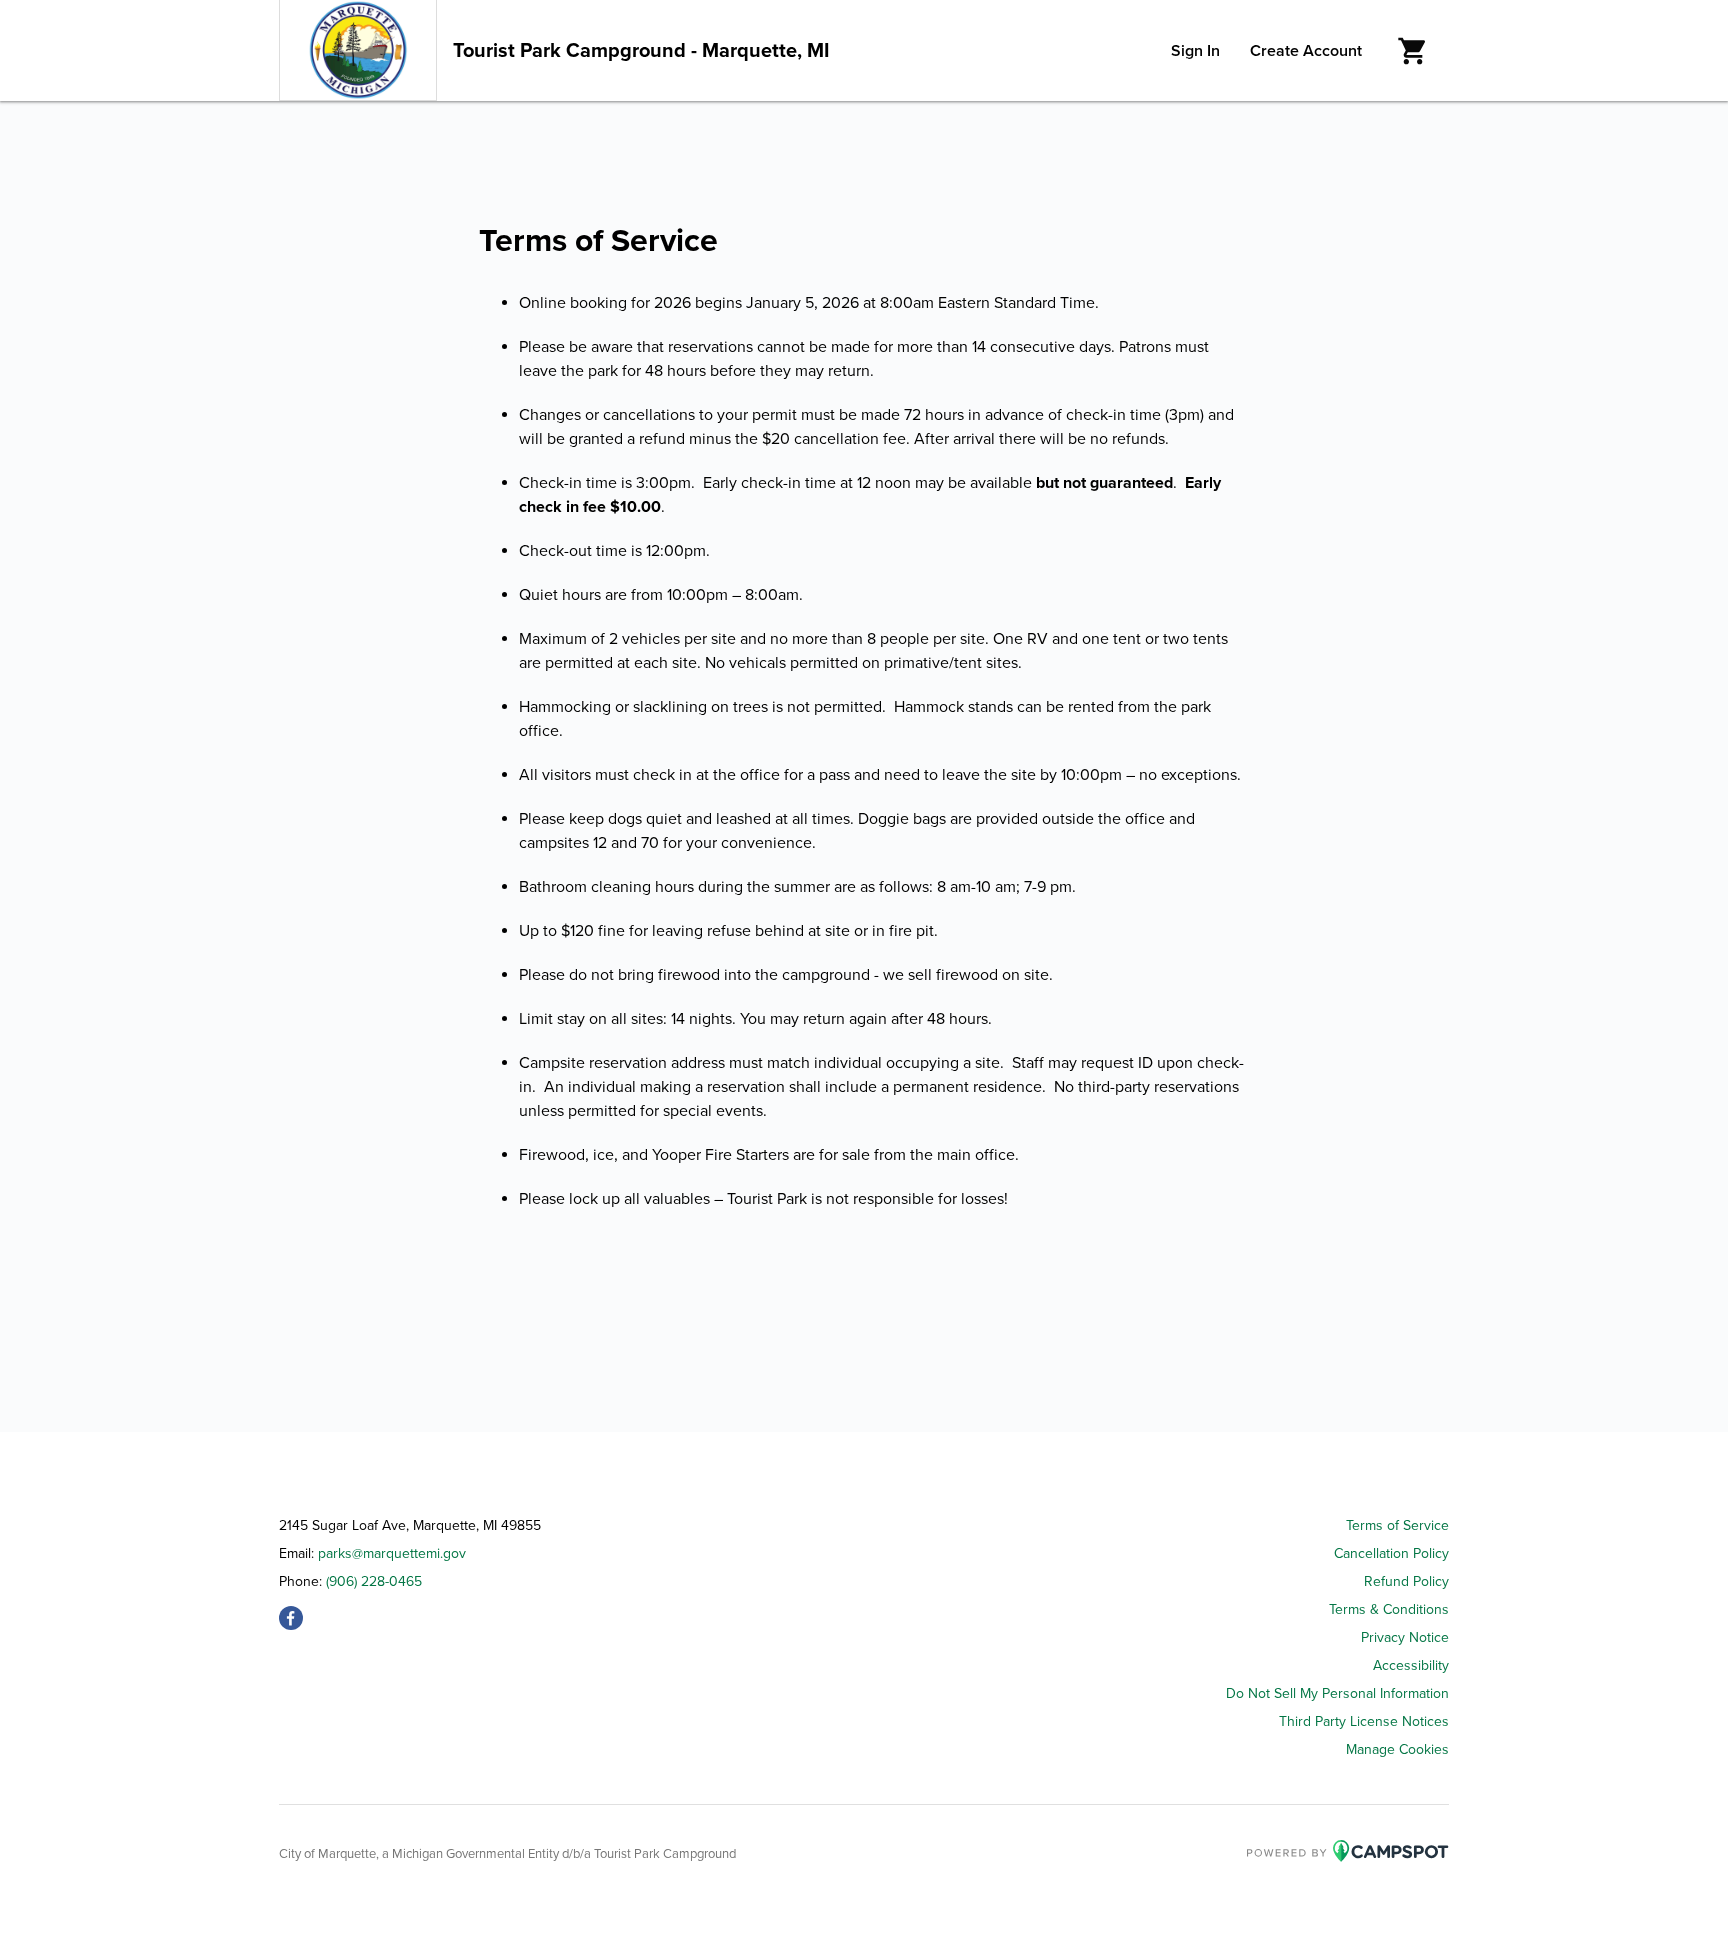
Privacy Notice (1405, 1637)
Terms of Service (1397, 1525)
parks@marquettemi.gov (392, 1553)
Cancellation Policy (1391, 1553)
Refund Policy (1406, 1581)
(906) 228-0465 (374, 1581)
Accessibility (1411, 1665)
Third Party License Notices (1364, 1721)
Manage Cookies (1397, 1749)
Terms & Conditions (1389, 1609)
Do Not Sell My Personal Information (1337, 1693)
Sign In (1195, 51)
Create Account (1306, 51)
